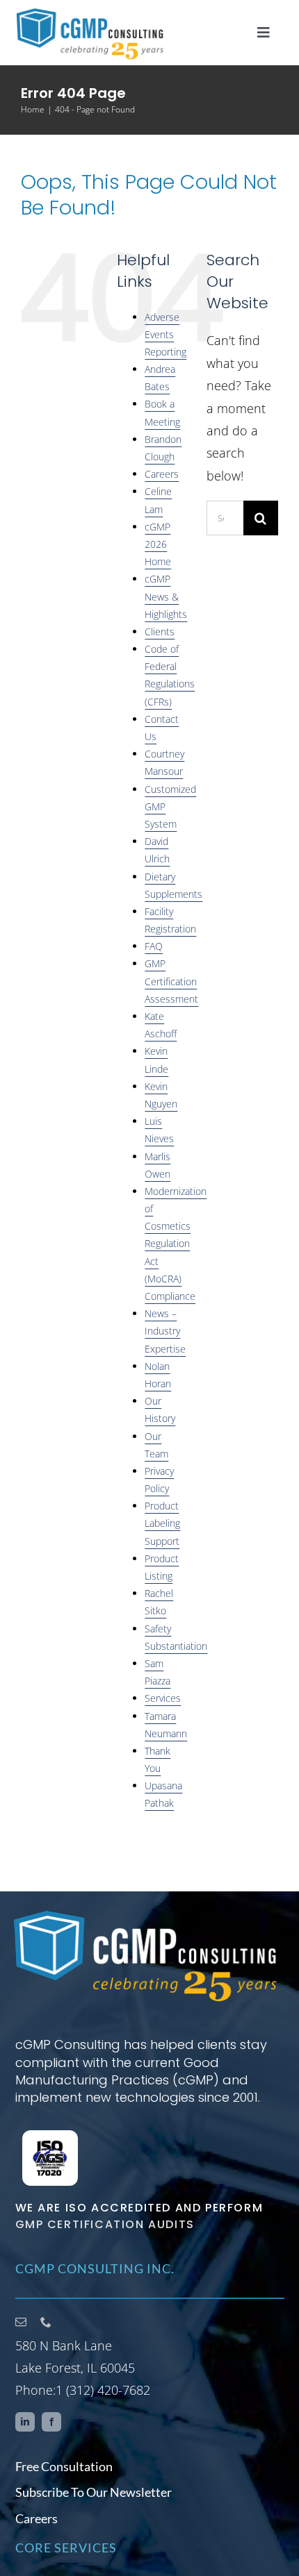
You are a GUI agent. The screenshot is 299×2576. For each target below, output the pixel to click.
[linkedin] (25, 2422)
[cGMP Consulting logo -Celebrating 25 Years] (146, 1912)
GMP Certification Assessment (171, 981)
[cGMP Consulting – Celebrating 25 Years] (91, 12)
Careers (162, 474)
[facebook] (51, 2422)
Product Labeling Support (162, 1523)
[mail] (21, 2322)
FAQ (154, 946)
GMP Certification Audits (105, 2224)
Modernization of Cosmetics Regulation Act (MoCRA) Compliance (176, 1244)
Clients (160, 632)
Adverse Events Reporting (165, 334)
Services (163, 1698)
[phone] (46, 2322)
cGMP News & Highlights (166, 596)
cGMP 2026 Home (158, 544)
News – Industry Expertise (165, 1331)
